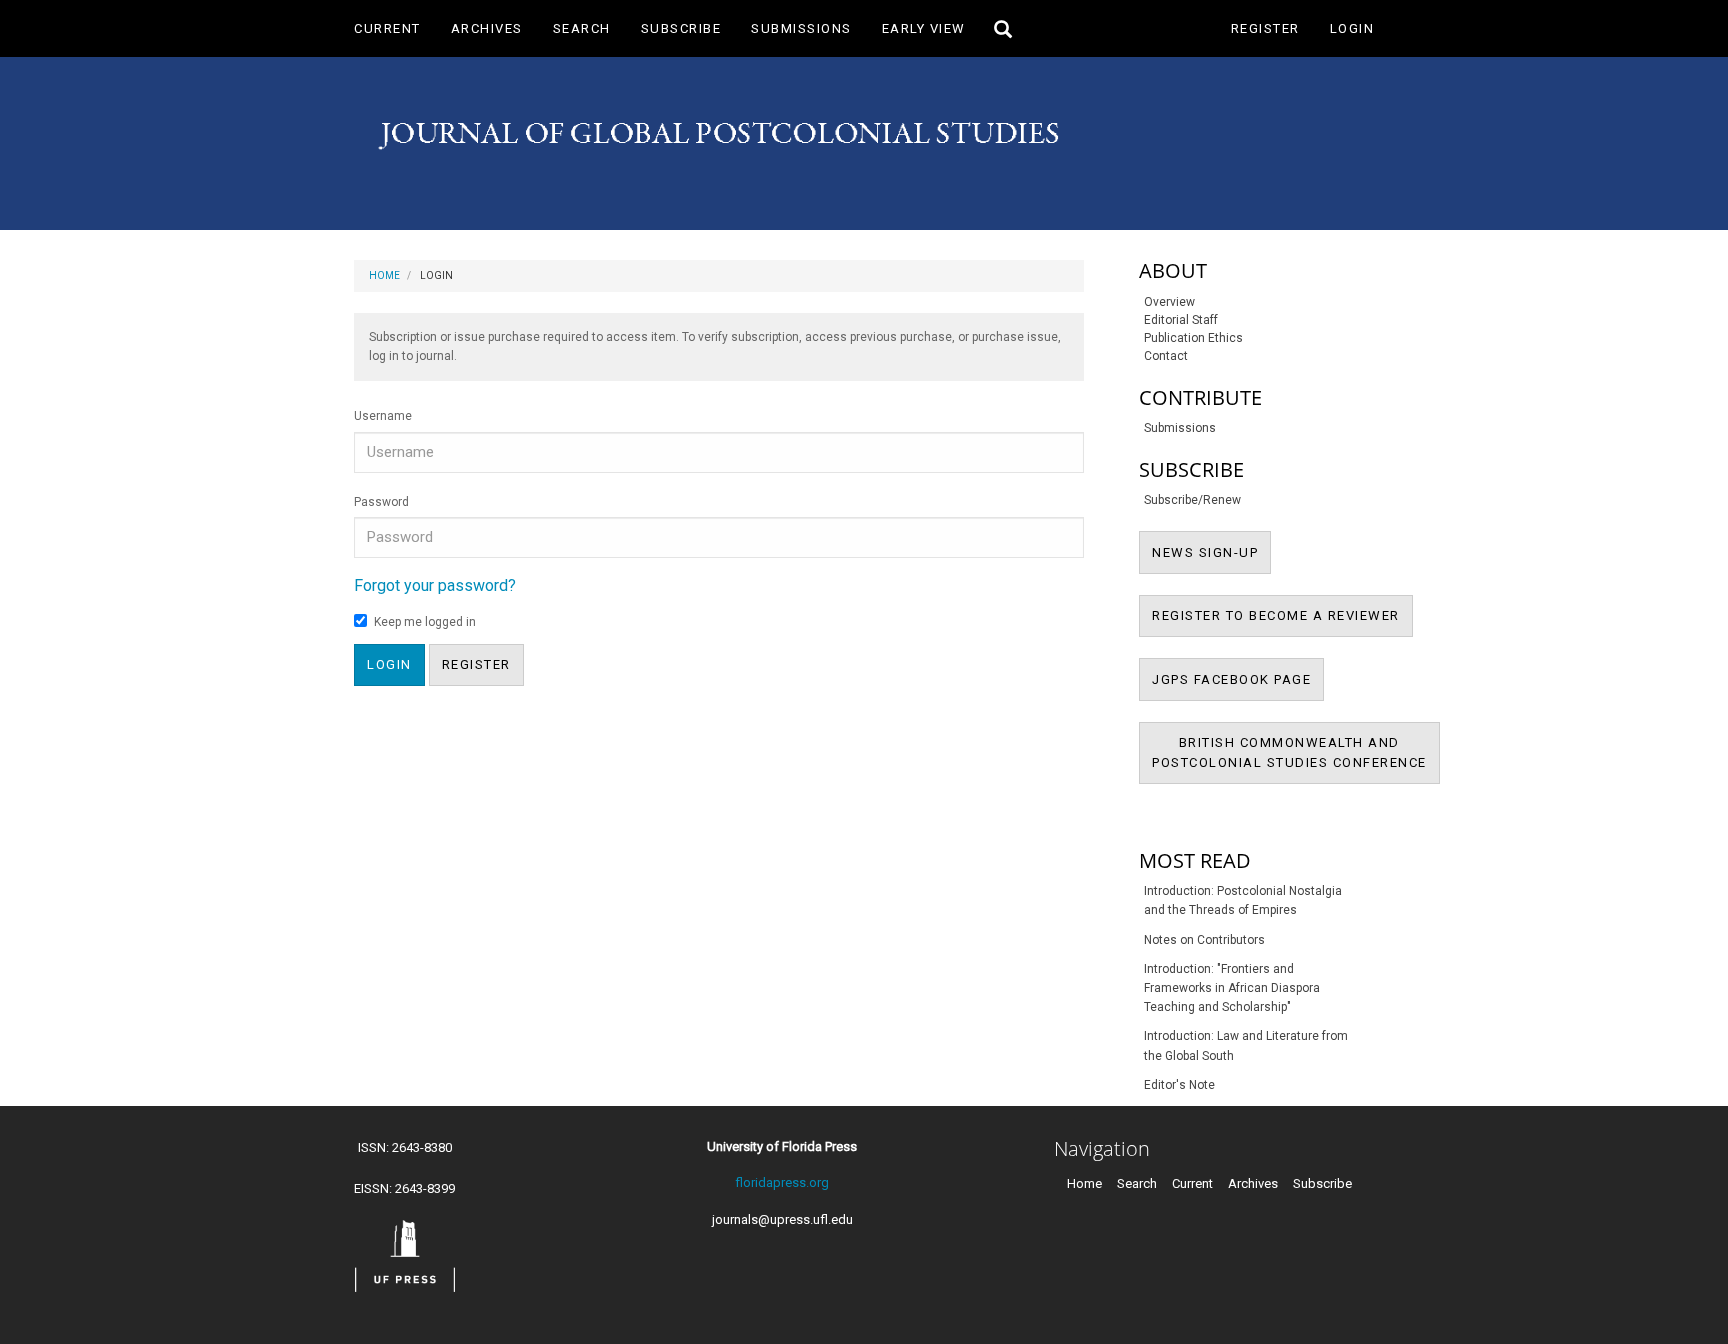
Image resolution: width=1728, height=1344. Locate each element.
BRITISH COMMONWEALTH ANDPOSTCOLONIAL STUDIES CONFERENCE (1296, 759)
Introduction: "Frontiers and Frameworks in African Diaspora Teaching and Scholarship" (1232, 988)
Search (582, 28)
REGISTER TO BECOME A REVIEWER (1282, 615)
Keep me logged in (425, 622)
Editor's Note (1179, 1085)
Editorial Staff (1181, 320)
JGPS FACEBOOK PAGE (1238, 679)
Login (1352, 28)
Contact (1166, 356)
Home (384, 275)
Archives (487, 28)
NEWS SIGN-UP (1211, 552)
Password (381, 502)
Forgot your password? (435, 585)
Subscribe (681, 28)
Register (1265, 28)
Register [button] (476, 664)
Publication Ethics (1193, 338)
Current (387, 28)
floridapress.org (782, 1182)
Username (383, 416)
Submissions (801, 28)
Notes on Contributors (1204, 940)
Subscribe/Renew (1192, 500)
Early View (924, 28)
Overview (1169, 302)
